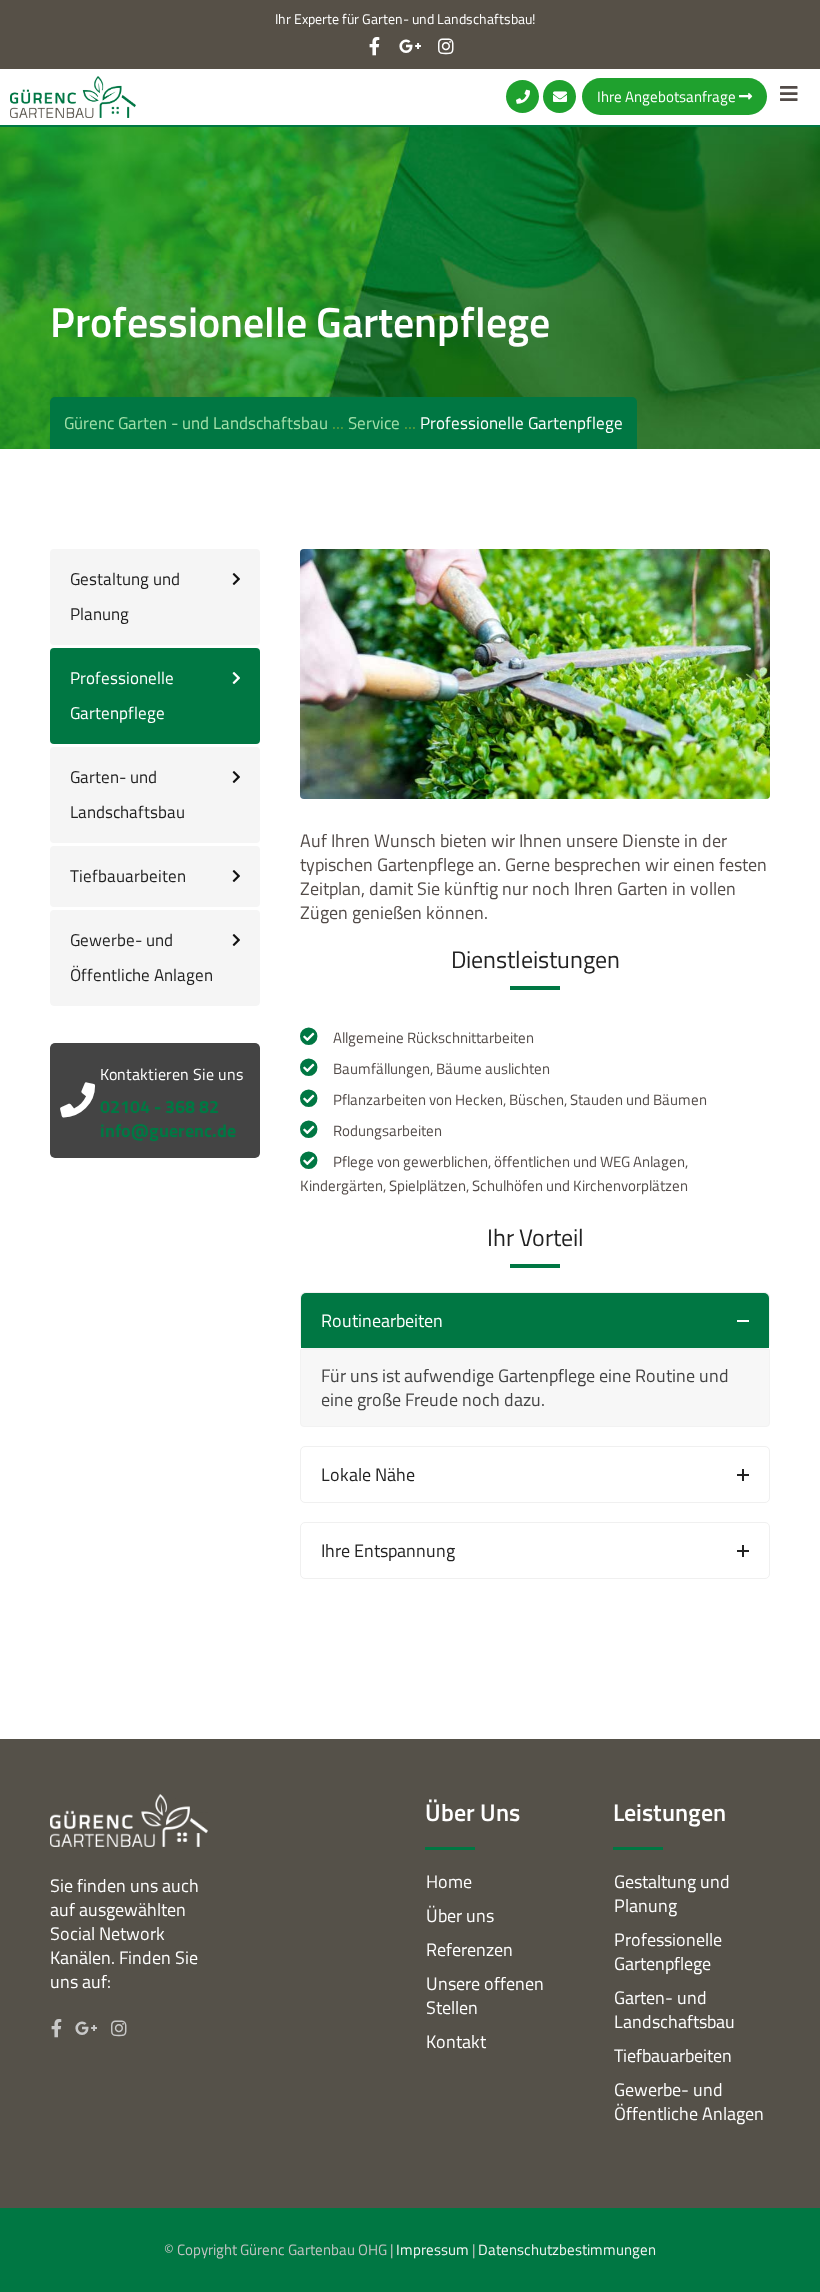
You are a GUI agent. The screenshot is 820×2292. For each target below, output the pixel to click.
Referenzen (469, 1949)
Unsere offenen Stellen (485, 1995)
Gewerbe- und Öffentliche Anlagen (141, 957)
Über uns (460, 1915)
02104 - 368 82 (159, 1106)
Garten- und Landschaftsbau (127, 794)
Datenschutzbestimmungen (567, 2249)
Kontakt (456, 2041)
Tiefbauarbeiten (128, 876)
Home (449, 1881)
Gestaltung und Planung (125, 596)
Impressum (432, 2249)
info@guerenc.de (168, 1130)
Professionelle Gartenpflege (122, 695)
